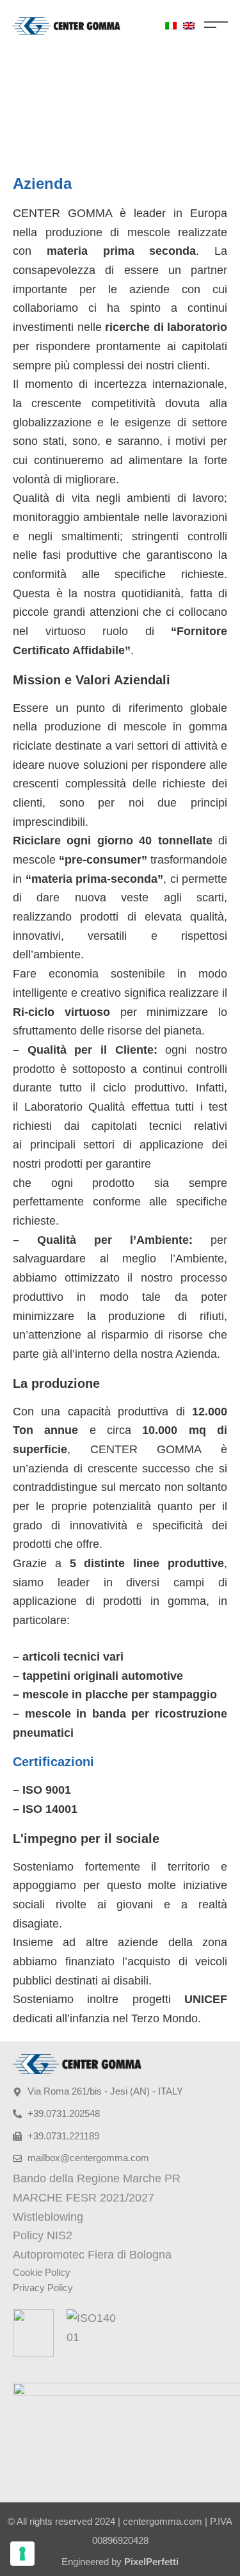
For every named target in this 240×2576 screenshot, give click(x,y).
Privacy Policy (43, 2288)
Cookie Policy (42, 2272)
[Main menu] (216, 25)
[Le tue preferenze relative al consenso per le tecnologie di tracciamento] (22, 2554)
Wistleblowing (48, 2217)
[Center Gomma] (66, 26)
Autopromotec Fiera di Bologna (92, 2255)
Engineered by (120, 2562)
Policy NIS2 (43, 2235)
